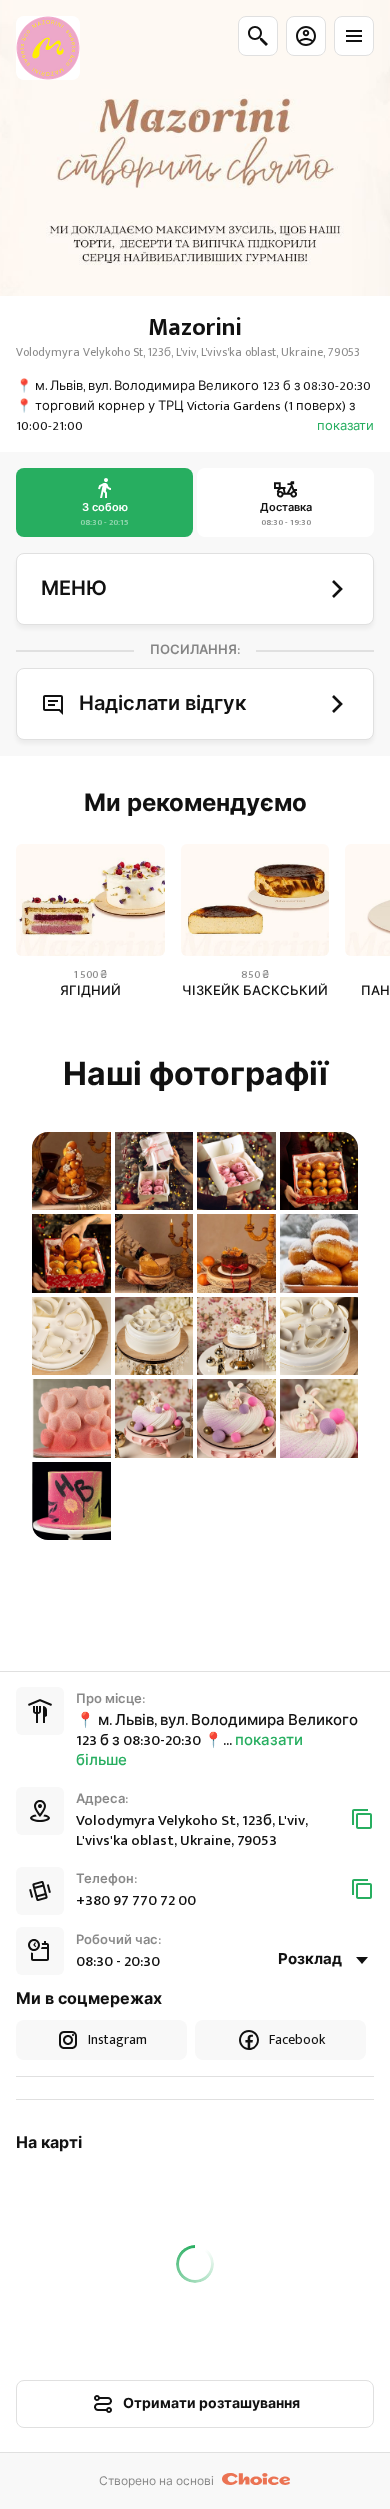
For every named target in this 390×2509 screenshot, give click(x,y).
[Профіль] (306, 36)
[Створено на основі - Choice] (256, 2481)
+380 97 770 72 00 (136, 1900)
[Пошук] (258, 36)
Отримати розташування (211, 2403)
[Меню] (354, 36)
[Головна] (48, 48)
